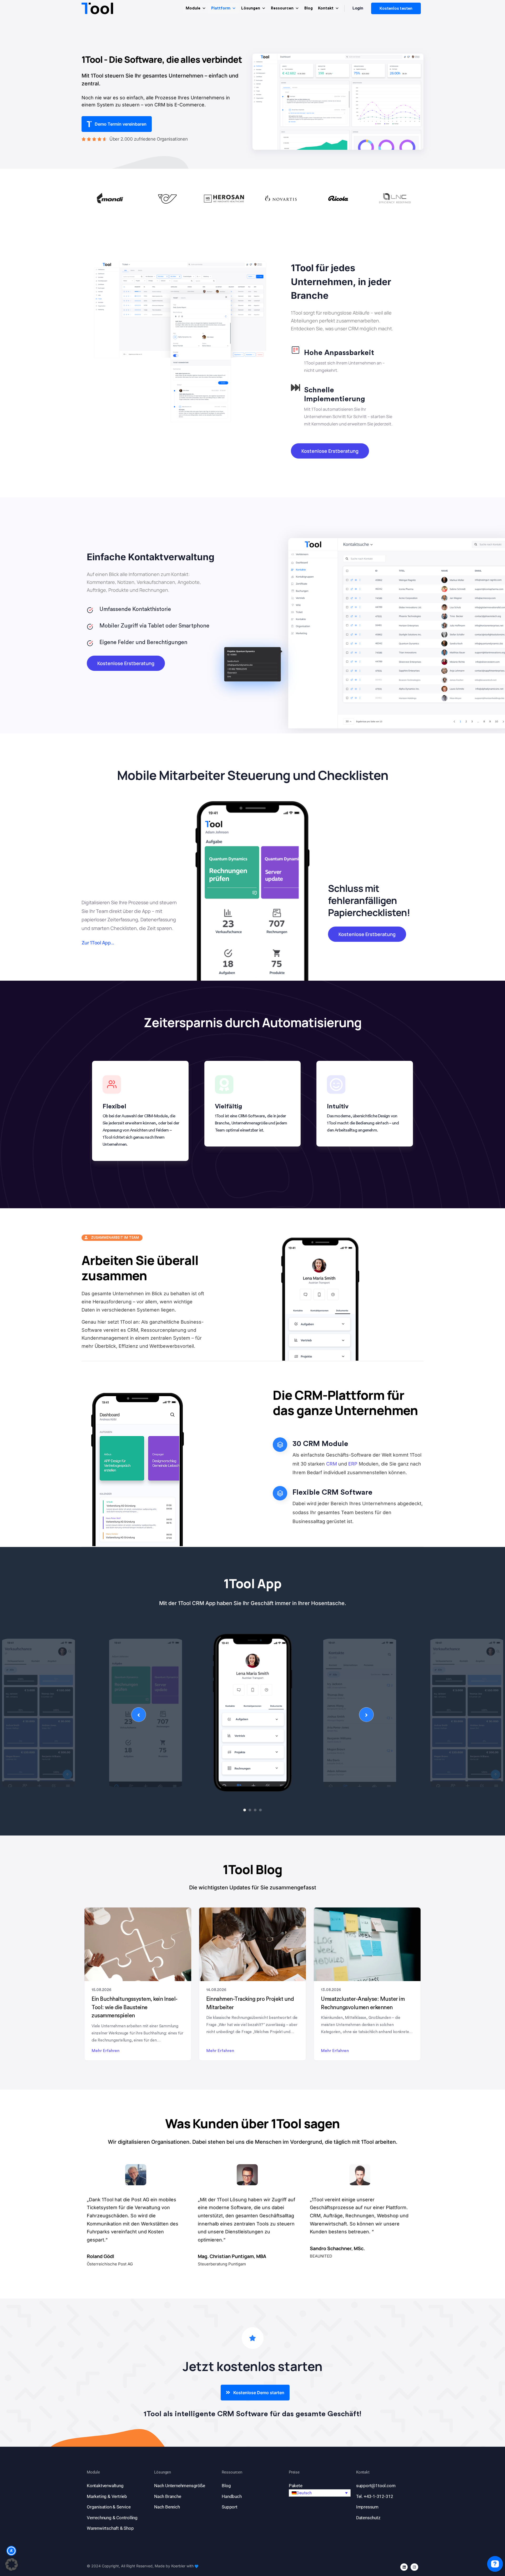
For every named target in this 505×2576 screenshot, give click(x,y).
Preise (294, 2472)
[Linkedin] (404, 2567)
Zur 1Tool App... (98, 943)
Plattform (221, 8)
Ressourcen (282, 8)
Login (358, 8)
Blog (309, 8)
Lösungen (251, 8)
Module (193, 8)
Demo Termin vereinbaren (121, 124)
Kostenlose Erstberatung (330, 451)
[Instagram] (414, 2567)
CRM (332, 1464)
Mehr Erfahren (105, 2051)
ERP (353, 1464)
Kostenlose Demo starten (259, 2393)
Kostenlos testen (396, 8)
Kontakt (326, 8)
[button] (320, 2493)
